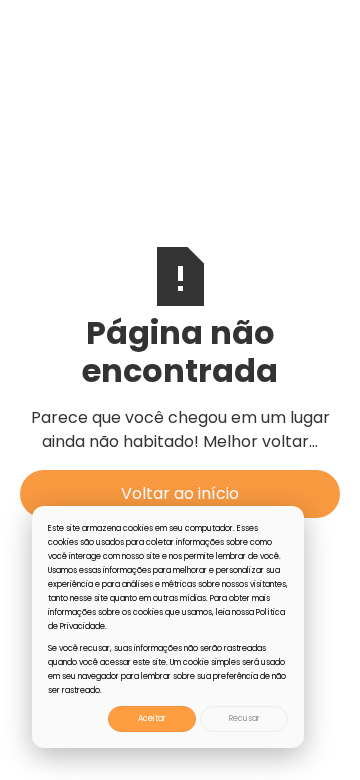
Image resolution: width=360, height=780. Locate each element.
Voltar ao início (180, 493)
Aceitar (152, 718)
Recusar (244, 718)
